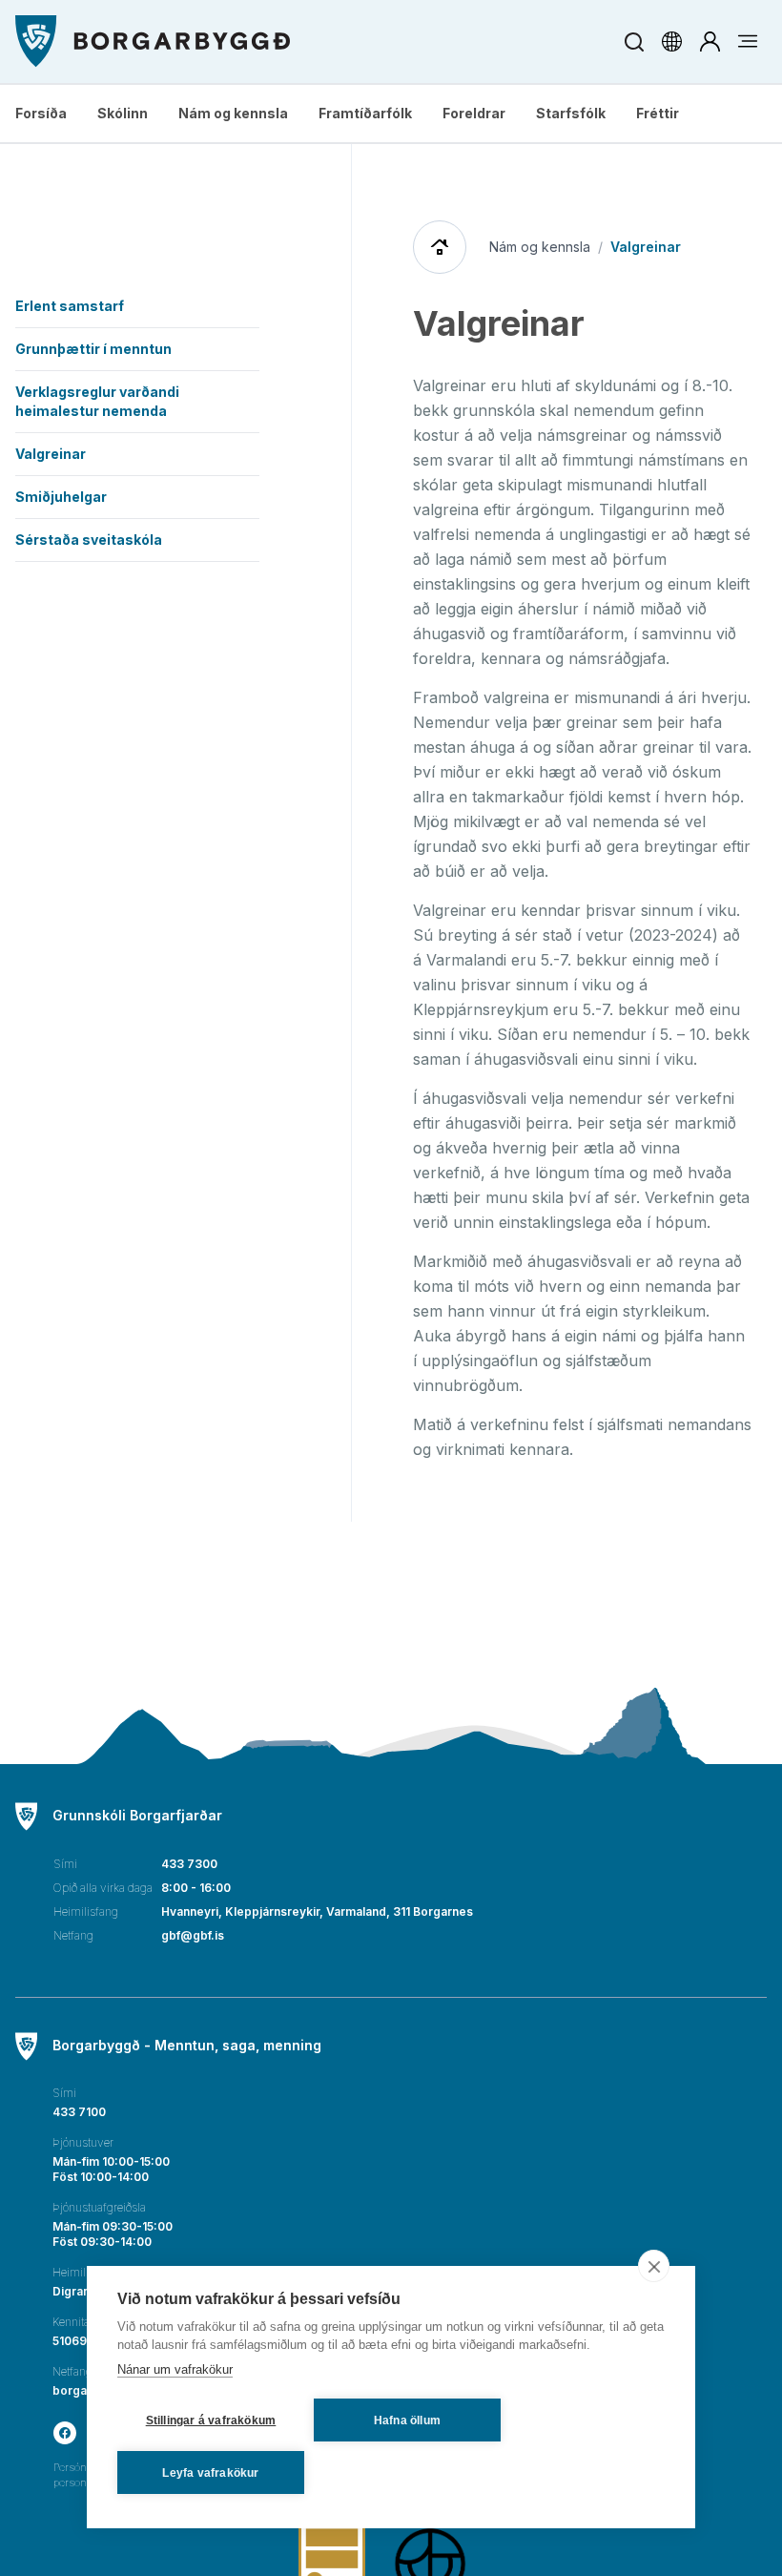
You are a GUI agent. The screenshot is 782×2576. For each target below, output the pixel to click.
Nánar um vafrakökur (175, 2369)
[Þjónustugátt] (710, 41)
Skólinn (123, 113)
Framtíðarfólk (365, 113)
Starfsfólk (571, 113)
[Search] (634, 42)
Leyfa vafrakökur (210, 2473)
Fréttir (658, 113)
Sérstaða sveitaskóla (89, 540)
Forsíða (41, 113)
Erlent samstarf (70, 306)
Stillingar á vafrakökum (211, 2420)
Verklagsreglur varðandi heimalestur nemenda (97, 401)
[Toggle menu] (748, 41)
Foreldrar (474, 113)
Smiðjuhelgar (61, 497)
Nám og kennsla (233, 113)
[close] (654, 2266)
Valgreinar (51, 454)
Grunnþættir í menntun (93, 349)
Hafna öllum (407, 2420)
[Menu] (153, 42)
